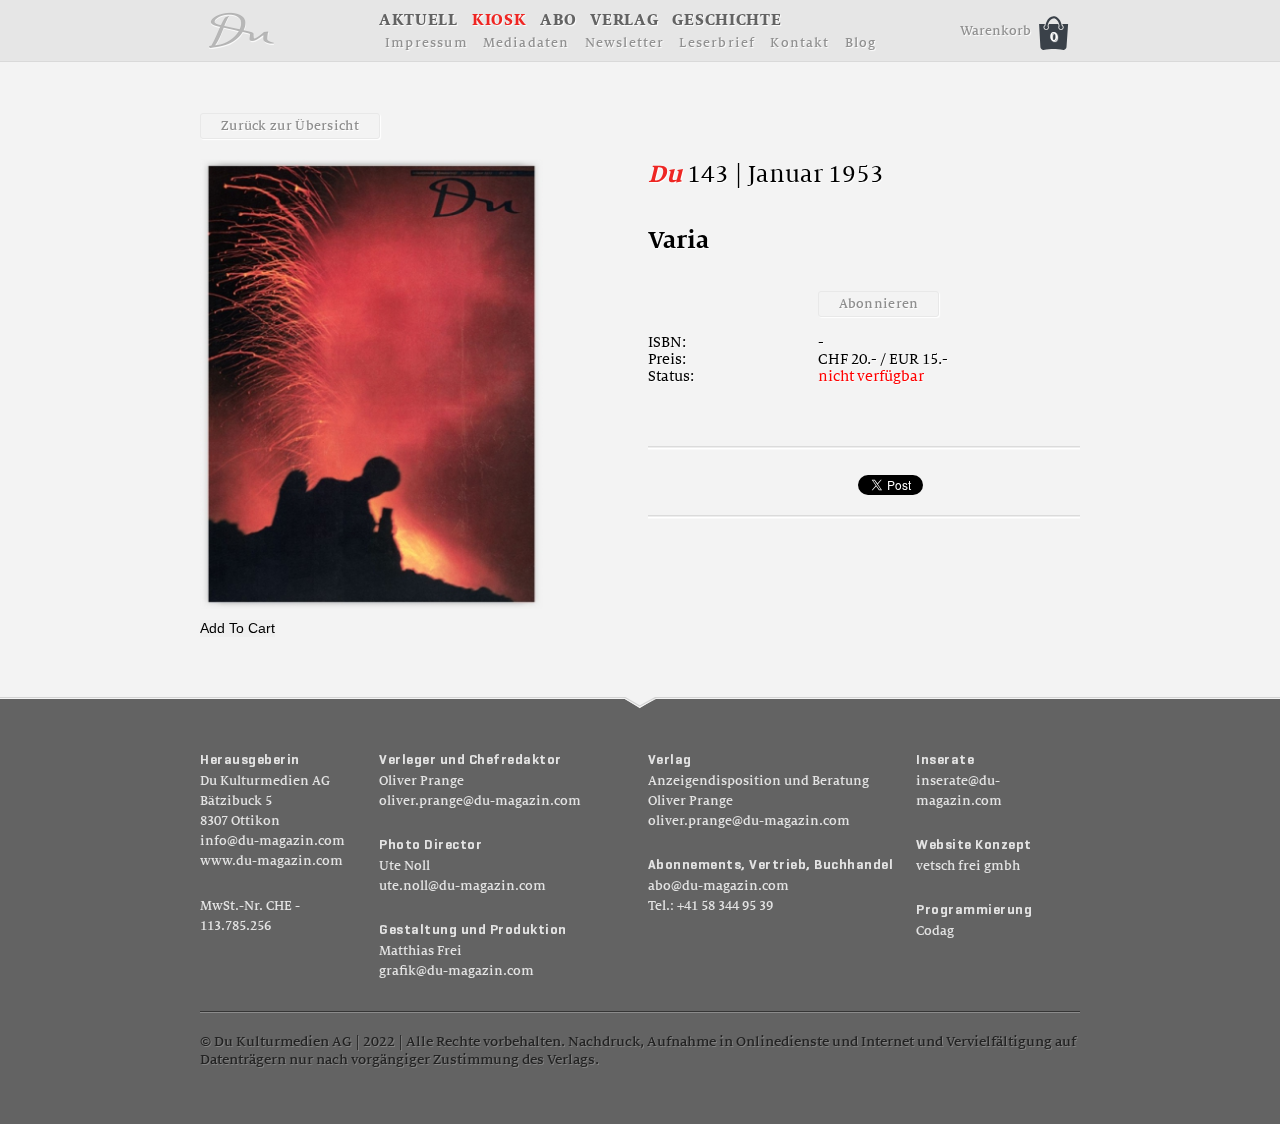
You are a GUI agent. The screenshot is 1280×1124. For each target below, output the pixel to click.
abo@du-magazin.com (718, 886)
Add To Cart (237, 628)
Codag (935, 931)
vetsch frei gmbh (968, 866)
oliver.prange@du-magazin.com (480, 801)
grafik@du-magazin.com (456, 971)
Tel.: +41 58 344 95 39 (710, 906)
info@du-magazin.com (272, 841)
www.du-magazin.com (271, 861)
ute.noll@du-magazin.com (462, 886)
